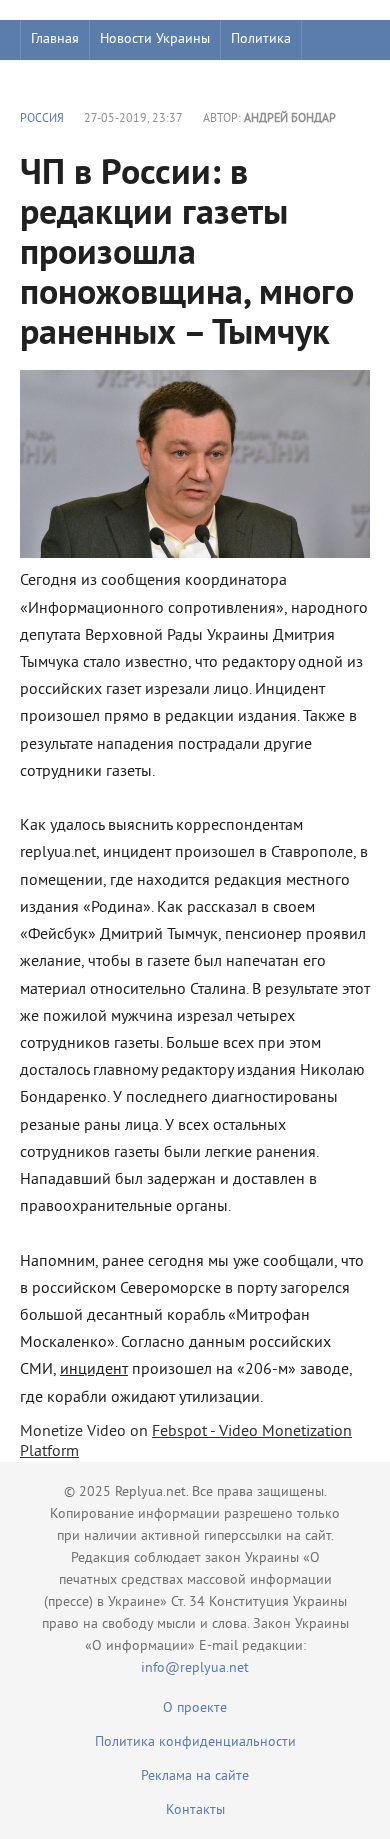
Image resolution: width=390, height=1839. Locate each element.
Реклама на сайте (195, 1776)
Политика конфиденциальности (195, 1742)
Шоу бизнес (66, 79)
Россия (42, 119)
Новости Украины (155, 39)
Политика (261, 39)
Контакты (195, 1810)
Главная (55, 39)
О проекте (195, 1708)
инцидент (94, 1370)
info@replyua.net (195, 1668)
